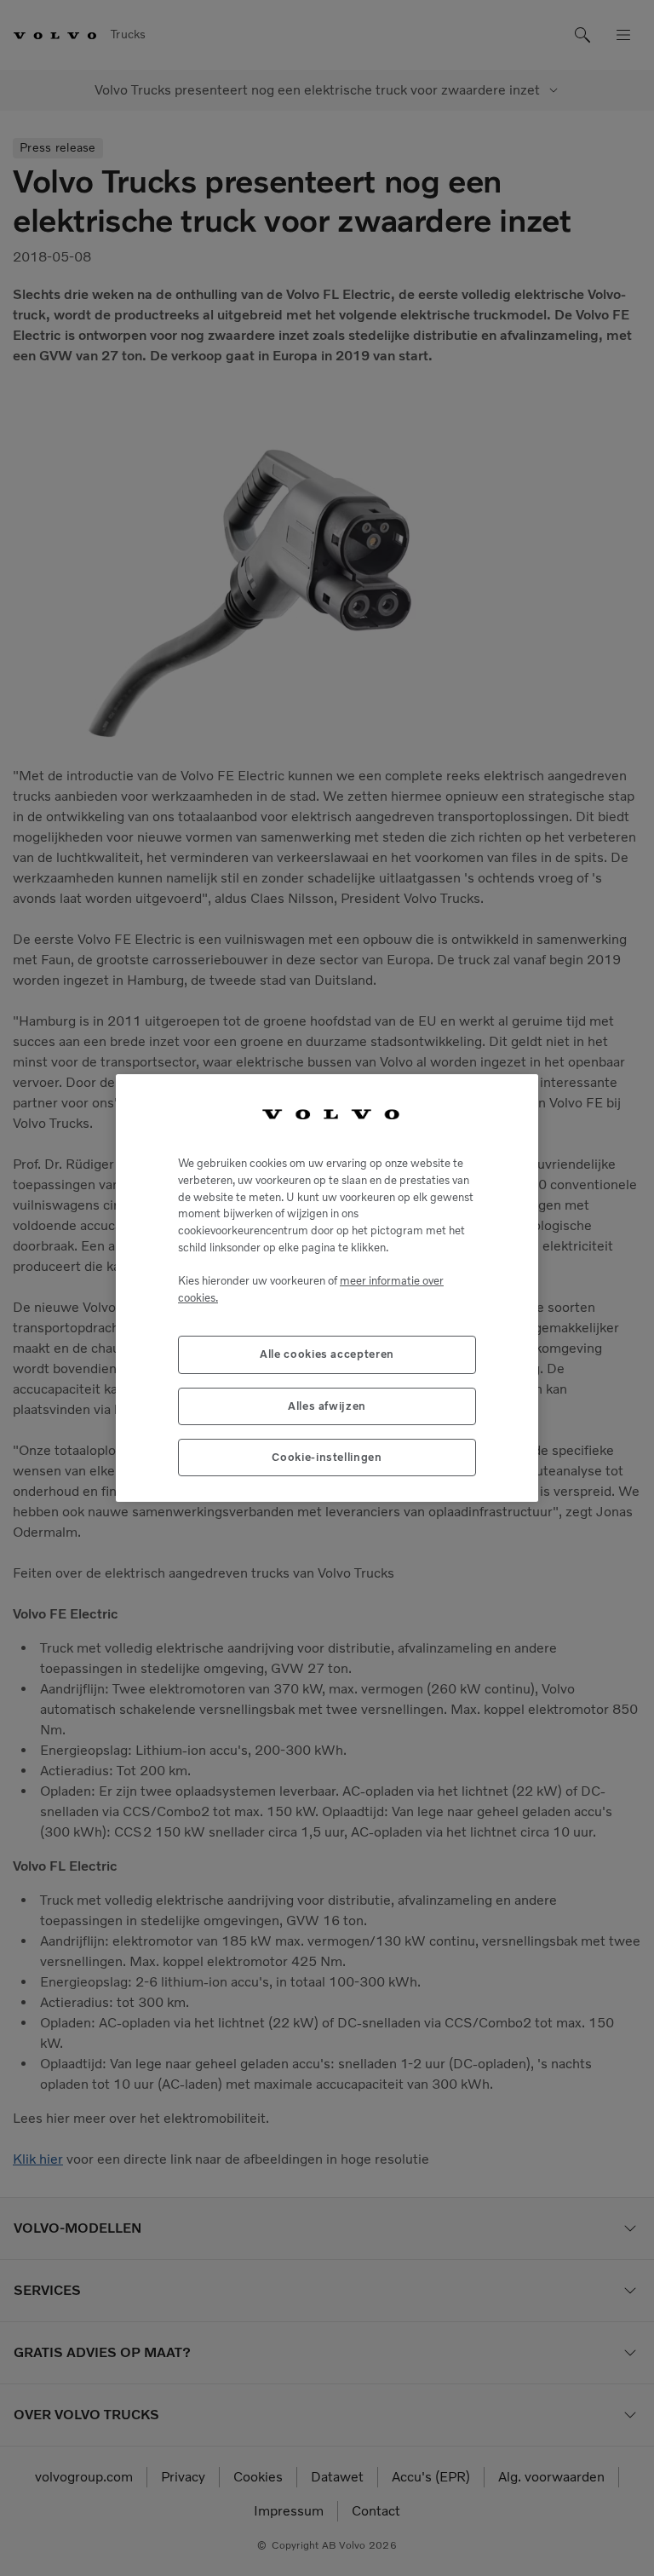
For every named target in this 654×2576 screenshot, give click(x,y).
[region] (327, 1288)
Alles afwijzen (327, 1406)
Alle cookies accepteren (327, 1354)
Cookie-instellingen (327, 1457)
